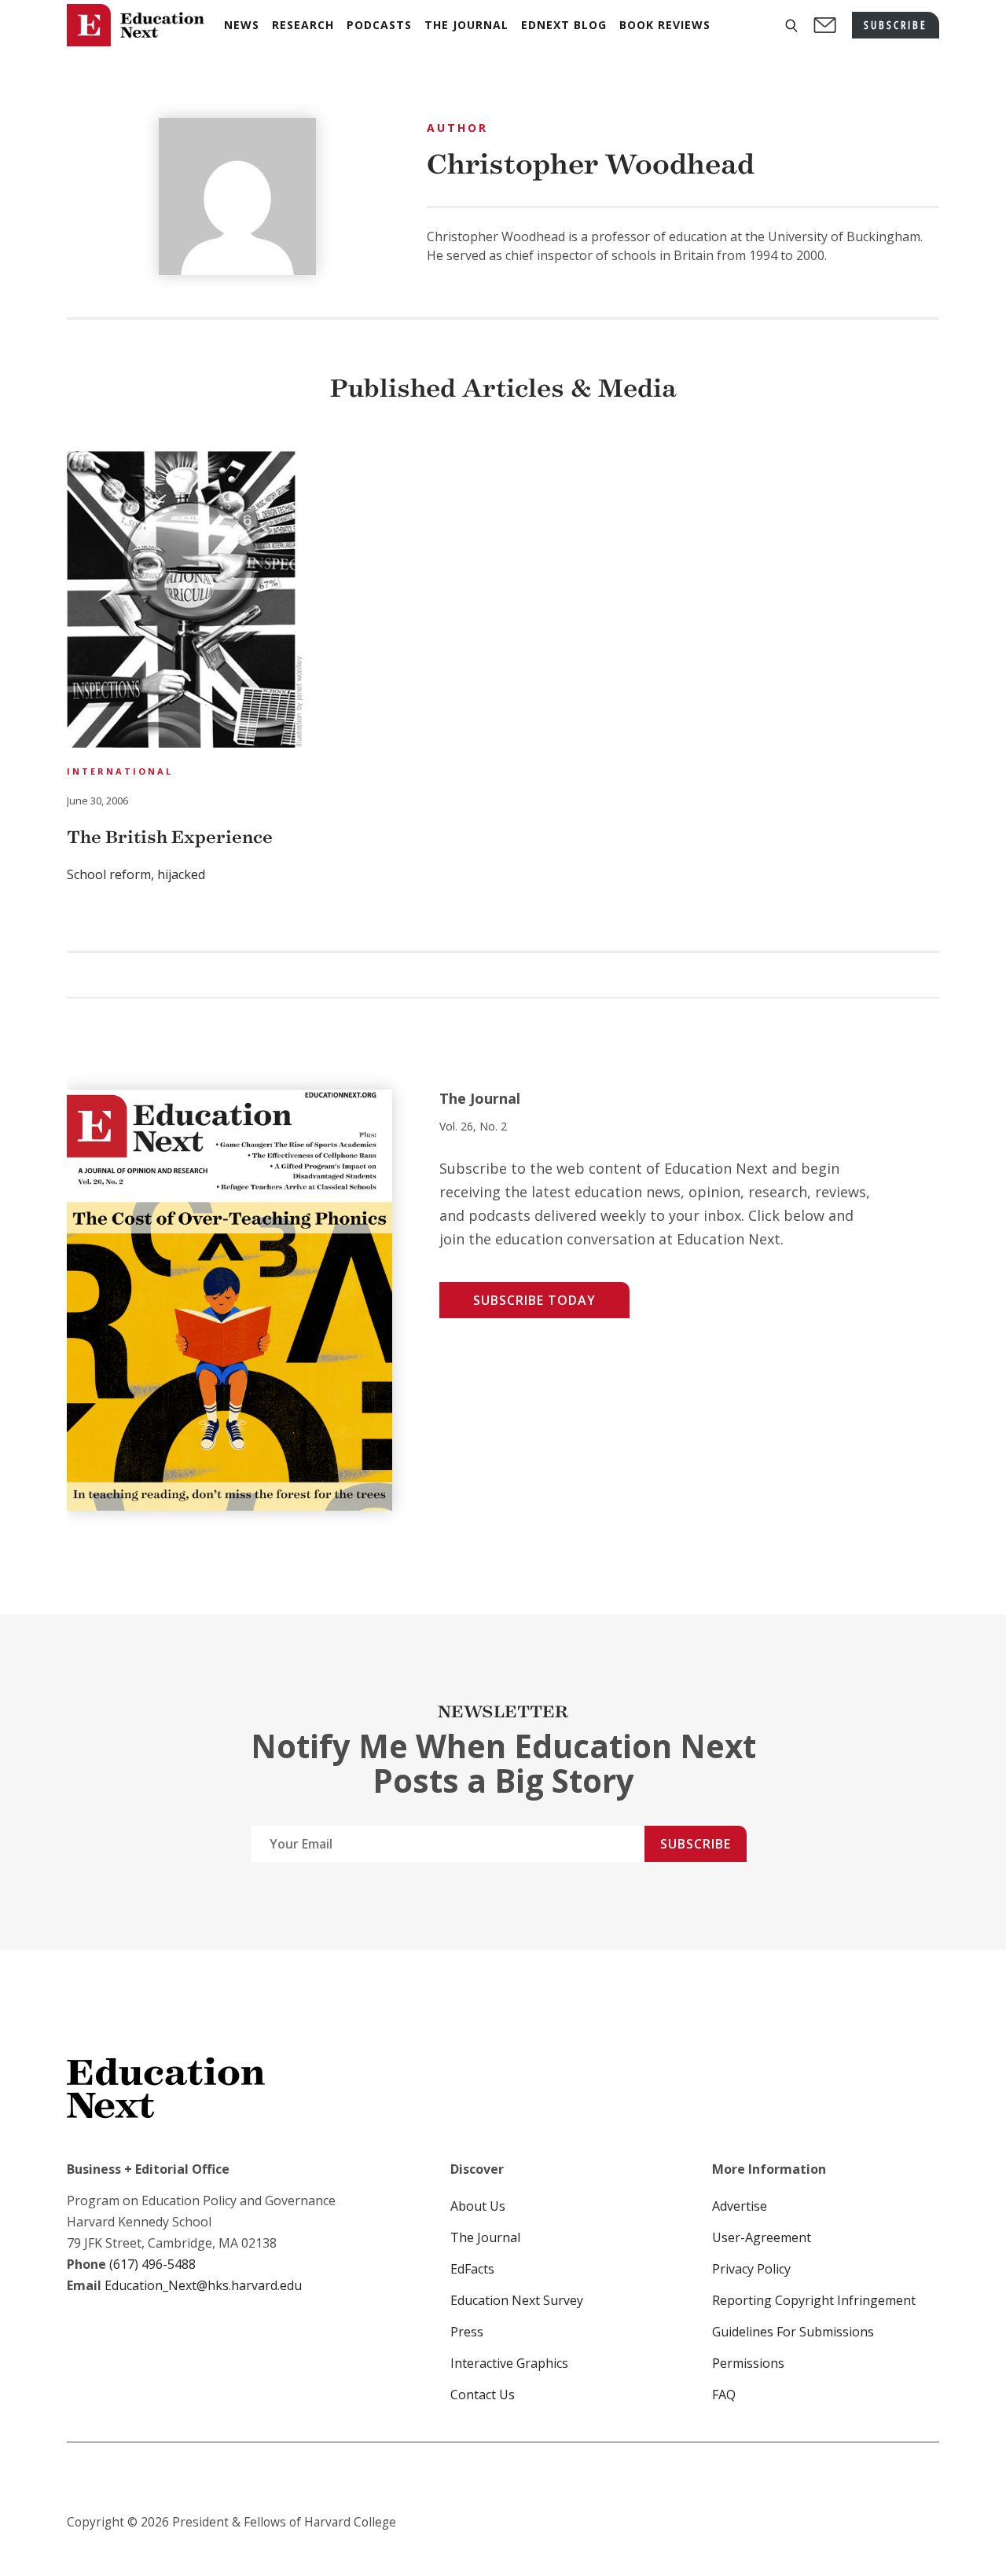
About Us (478, 2206)
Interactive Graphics (509, 2363)
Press (467, 2332)
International (120, 771)
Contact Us (483, 2395)
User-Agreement (762, 2237)
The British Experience (170, 837)
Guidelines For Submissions (793, 2332)
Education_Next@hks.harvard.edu (202, 2285)
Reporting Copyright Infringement (814, 2300)
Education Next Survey (517, 2300)
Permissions (748, 2363)
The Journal (485, 2237)
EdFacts (472, 2269)
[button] (791, 26)
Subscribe (696, 1844)
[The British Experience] (185, 602)
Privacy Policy (751, 2269)
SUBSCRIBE (896, 25)
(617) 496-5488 (152, 2264)
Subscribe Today (534, 1300)
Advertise (740, 2206)
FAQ (724, 2395)
